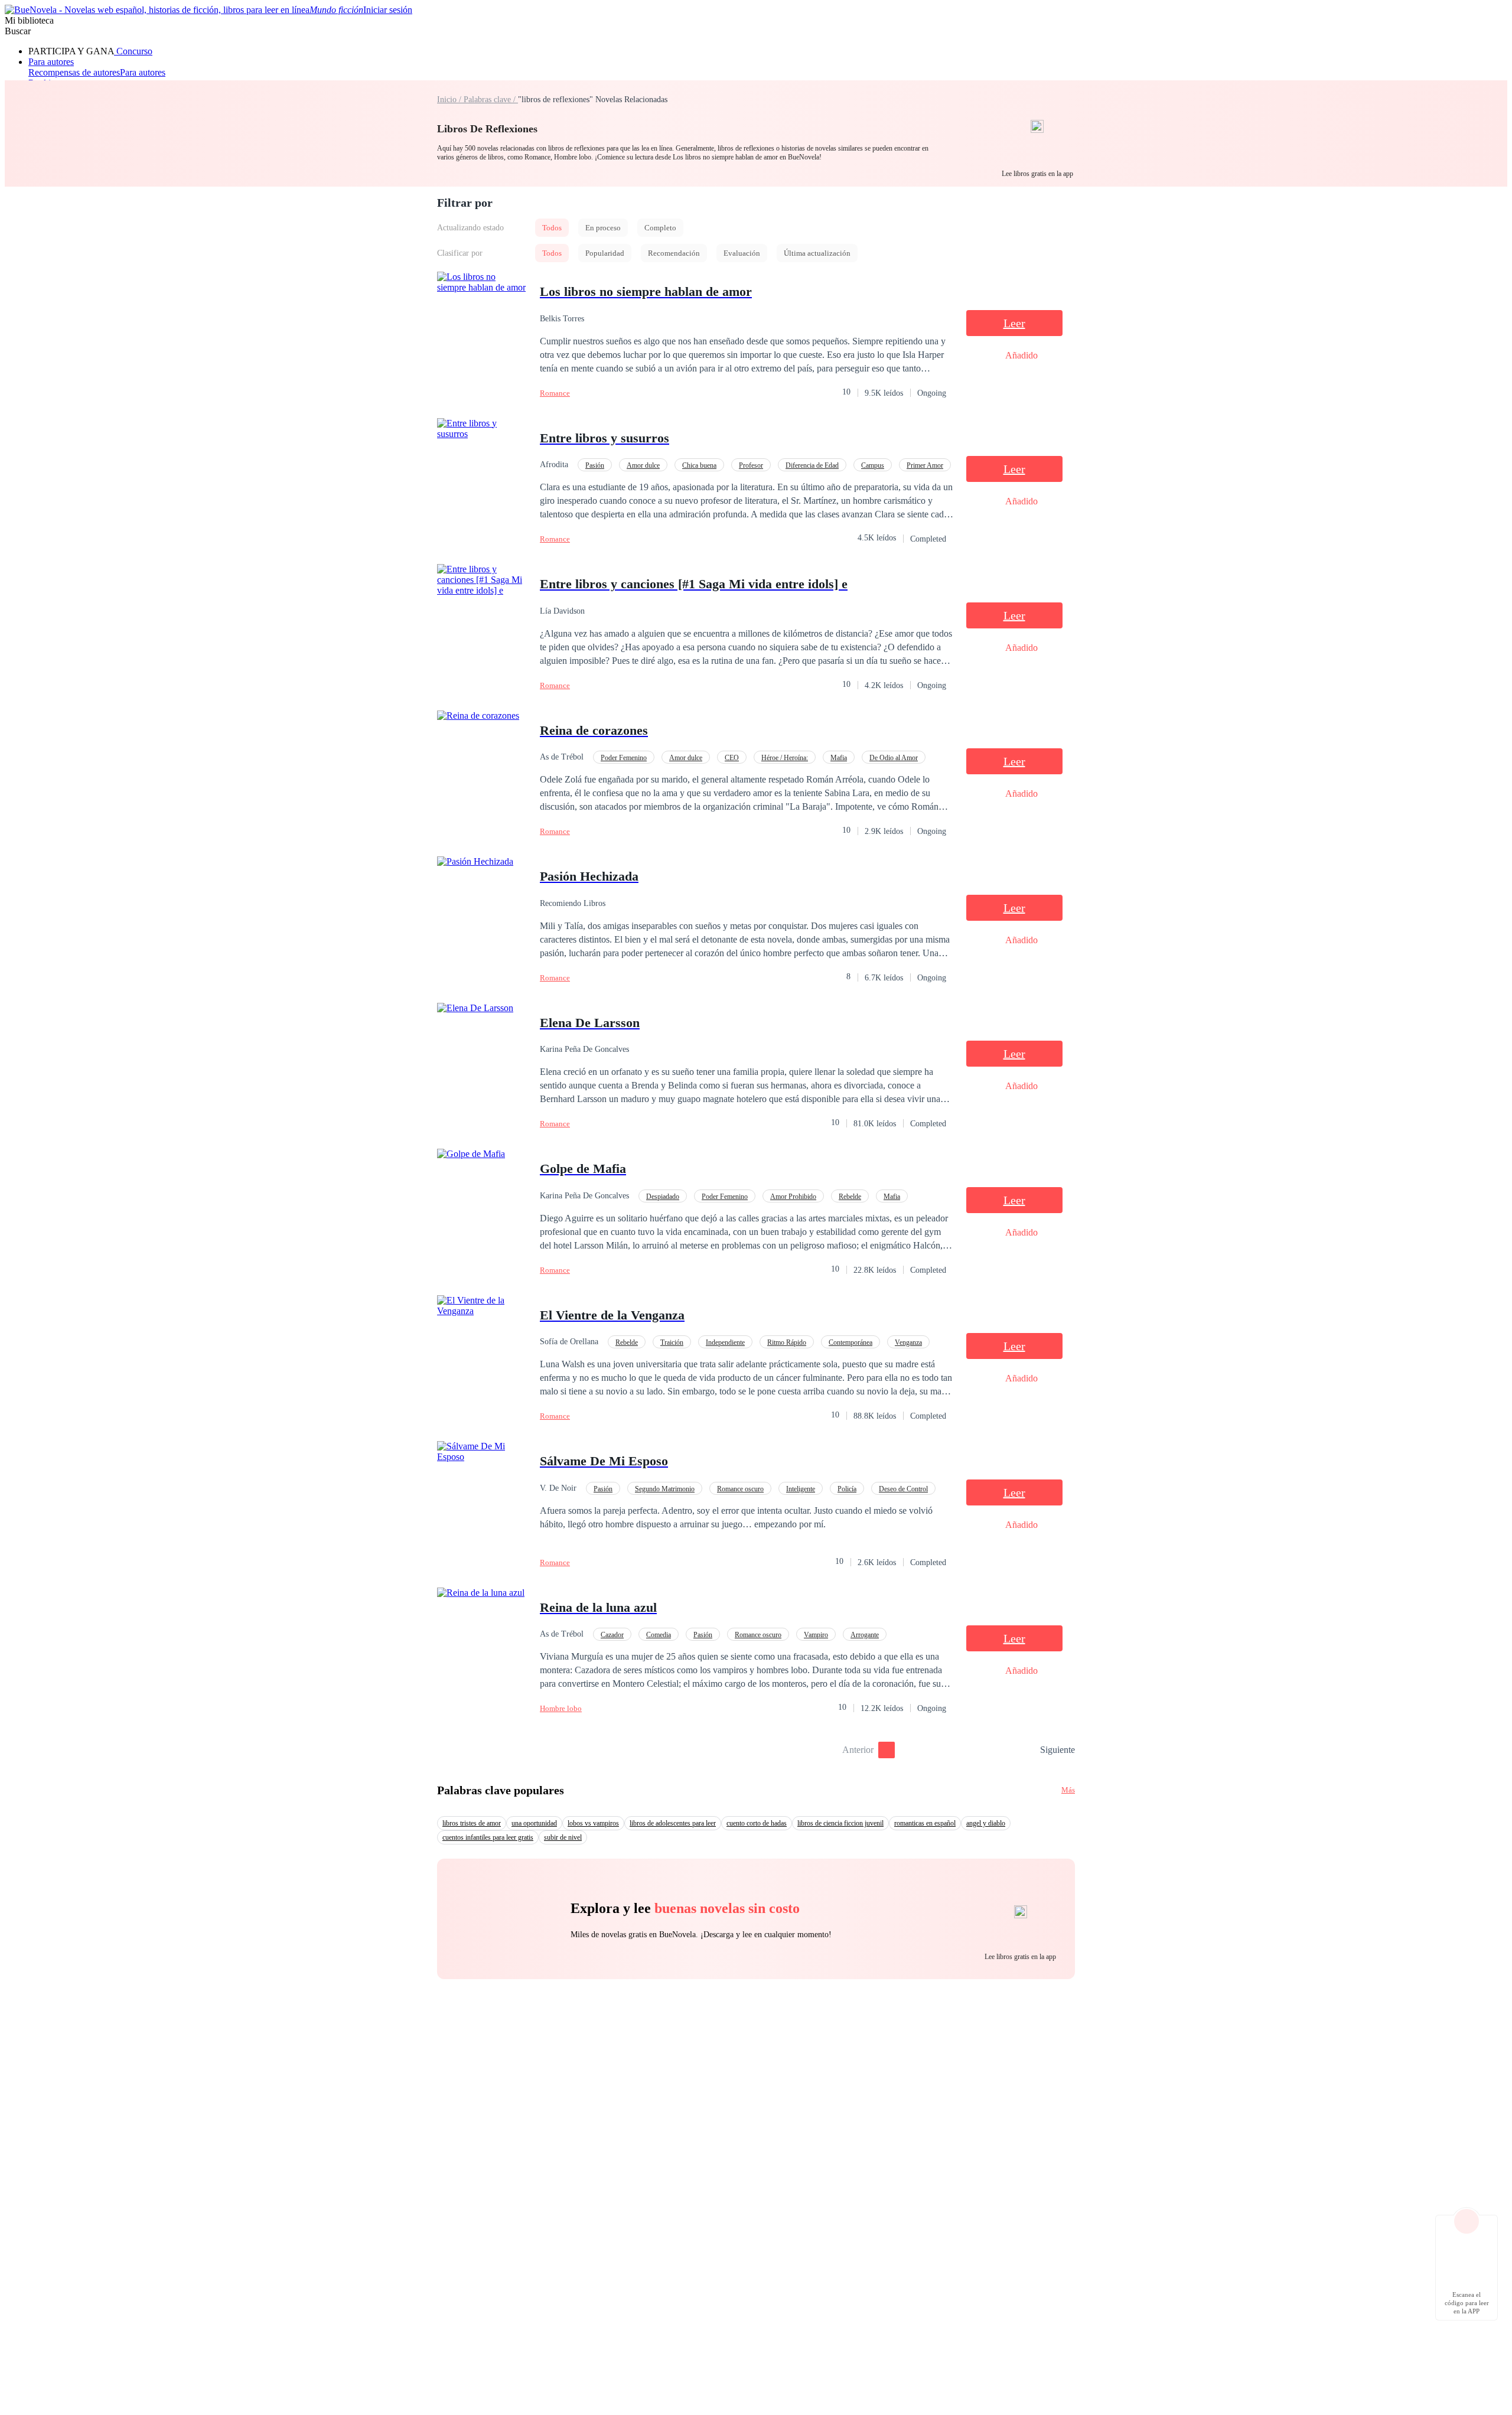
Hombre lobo (561, 1708)
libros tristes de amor (472, 1823)
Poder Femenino (624, 758)
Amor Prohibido (793, 1197)
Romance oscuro (740, 1489)
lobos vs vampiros (593, 1823)
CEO (732, 758)
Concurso (133, 51)
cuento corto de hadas (757, 1823)
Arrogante (865, 1635)
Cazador (612, 1635)
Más (1068, 1790)
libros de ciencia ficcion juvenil (840, 1823)
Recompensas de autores (74, 72)
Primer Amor (925, 465)
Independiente (725, 1342)
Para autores (51, 62)
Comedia (659, 1635)
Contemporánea (850, 1342)
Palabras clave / (491, 100)
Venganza (908, 1342)
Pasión (595, 465)
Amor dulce (643, 465)
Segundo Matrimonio (665, 1489)
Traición (672, 1342)
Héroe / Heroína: (785, 758)
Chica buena (699, 465)
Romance (555, 393)
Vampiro (816, 1635)
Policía (847, 1489)
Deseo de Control (903, 1489)
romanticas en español (925, 1823)
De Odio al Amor (894, 758)
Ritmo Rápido (787, 1342)
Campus (873, 465)
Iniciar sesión (388, 10)
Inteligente (801, 1489)
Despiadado (663, 1197)
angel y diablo (986, 1823)
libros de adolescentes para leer (673, 1823)
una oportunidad (534, 1823)
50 (1027, 1750)
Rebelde (850, 1197)
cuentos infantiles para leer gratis (488, 1837)
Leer (1014, 323)
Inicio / (450, 100)
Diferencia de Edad (812, 465)
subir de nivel (563, 1837)
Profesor (751, 465)
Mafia (839, 758)
